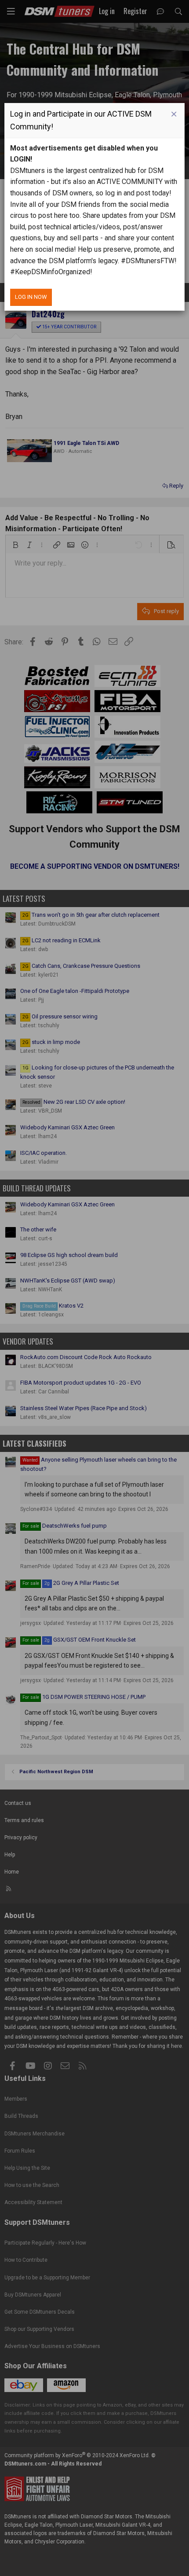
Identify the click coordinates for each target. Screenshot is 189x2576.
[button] (174, 114)
